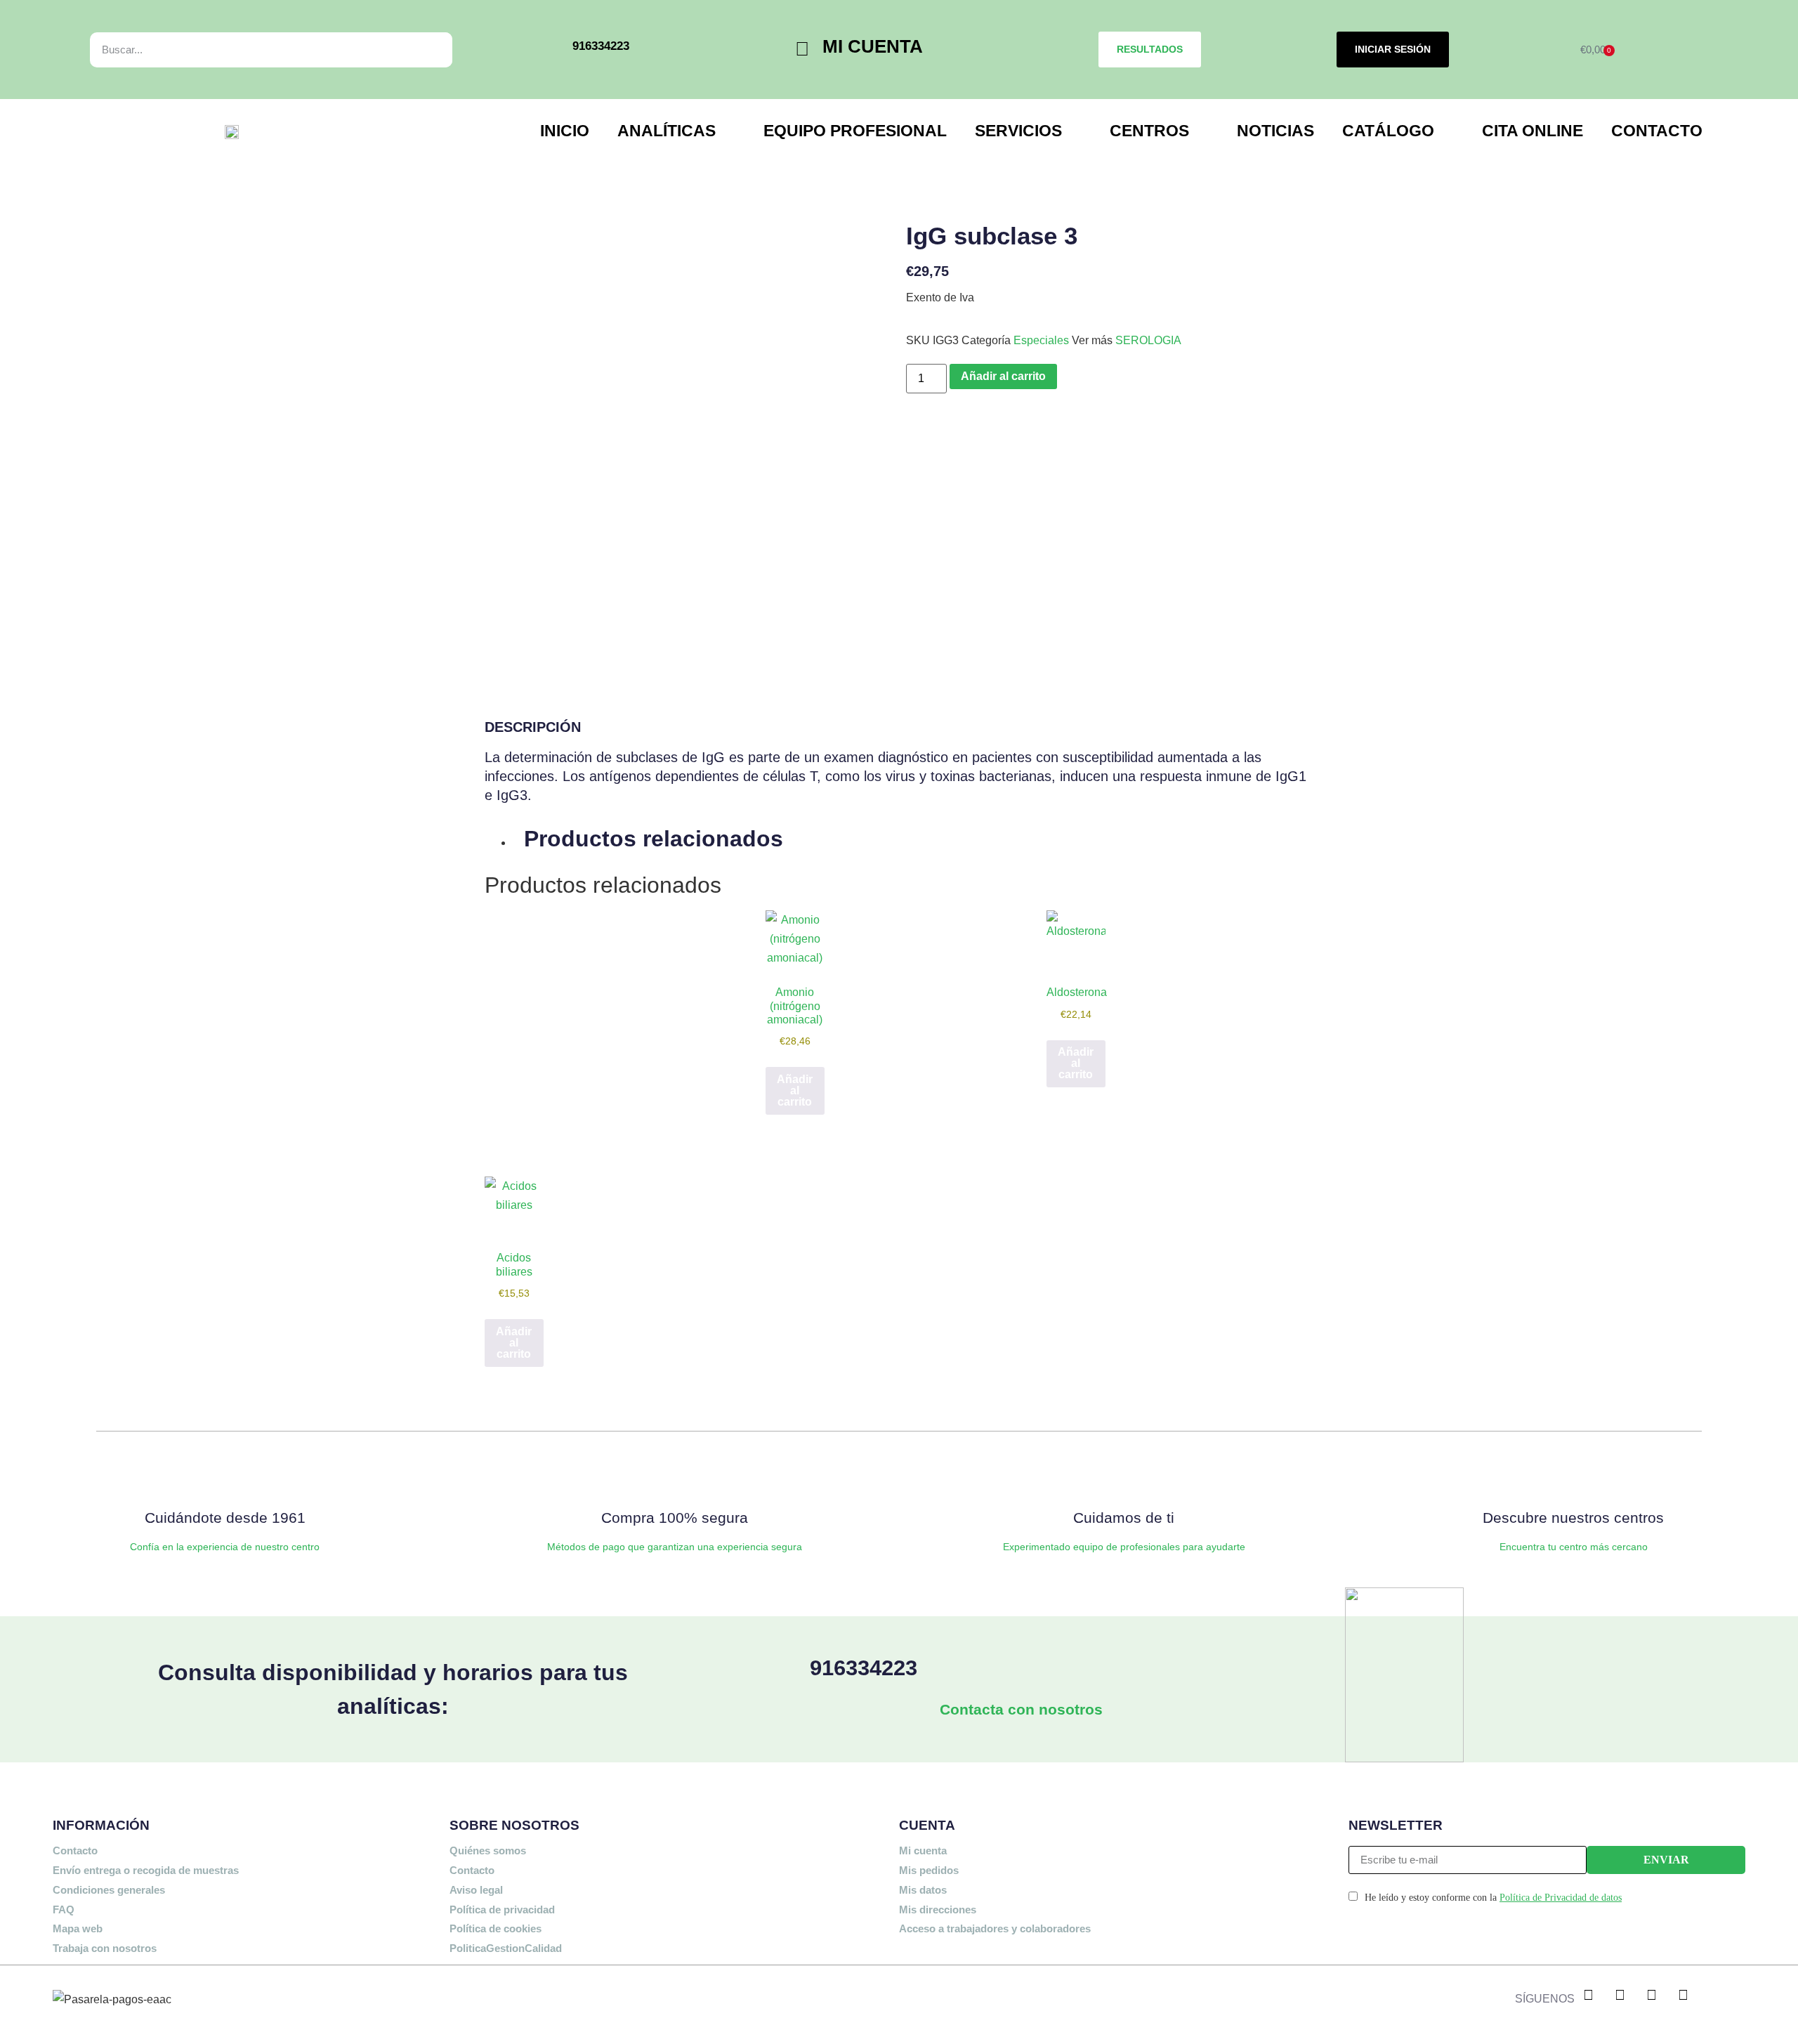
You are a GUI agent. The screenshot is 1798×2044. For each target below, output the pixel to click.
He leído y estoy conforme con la (1493, 1898)
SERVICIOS (1018, 131)
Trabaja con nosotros (105, 1948)
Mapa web (78, 1928)
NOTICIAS (1275, 131)
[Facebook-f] (1589, 1995)
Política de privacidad (502, 1909)
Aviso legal (476, 1890)
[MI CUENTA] (802, 50)
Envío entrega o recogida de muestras (146, 1870)
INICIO (565, 131)
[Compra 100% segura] (674, 1475)
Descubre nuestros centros (1573, 1518)
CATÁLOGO (1388, 131)
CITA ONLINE (1533, 131)
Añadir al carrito (1003, 376)
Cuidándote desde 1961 (225, 1518)
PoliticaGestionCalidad (506, 1948)
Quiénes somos (488, 1850)
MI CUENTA (873, 46)
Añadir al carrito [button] (795, 1090)
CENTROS (1149, 131)
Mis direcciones (938, 1909)
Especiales (1041, 340)
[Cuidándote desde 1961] (225, 1475)
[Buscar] (426, 50)
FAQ (64, 1909)
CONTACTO (1657, 131)
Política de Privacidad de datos (1561, 1898)
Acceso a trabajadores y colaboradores (995, 1928)
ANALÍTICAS (667, 131)
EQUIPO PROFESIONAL (855, 131)
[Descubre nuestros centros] (1573, 1475)
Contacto (75, 1850)
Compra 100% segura (675, 1518)
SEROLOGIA (1148, 340)
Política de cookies (496, 1928)
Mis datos (923, 1890)
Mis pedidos (929, 1870)
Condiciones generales (109, 1890)
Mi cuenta (923, 1850)
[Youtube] (1684, 1995)
